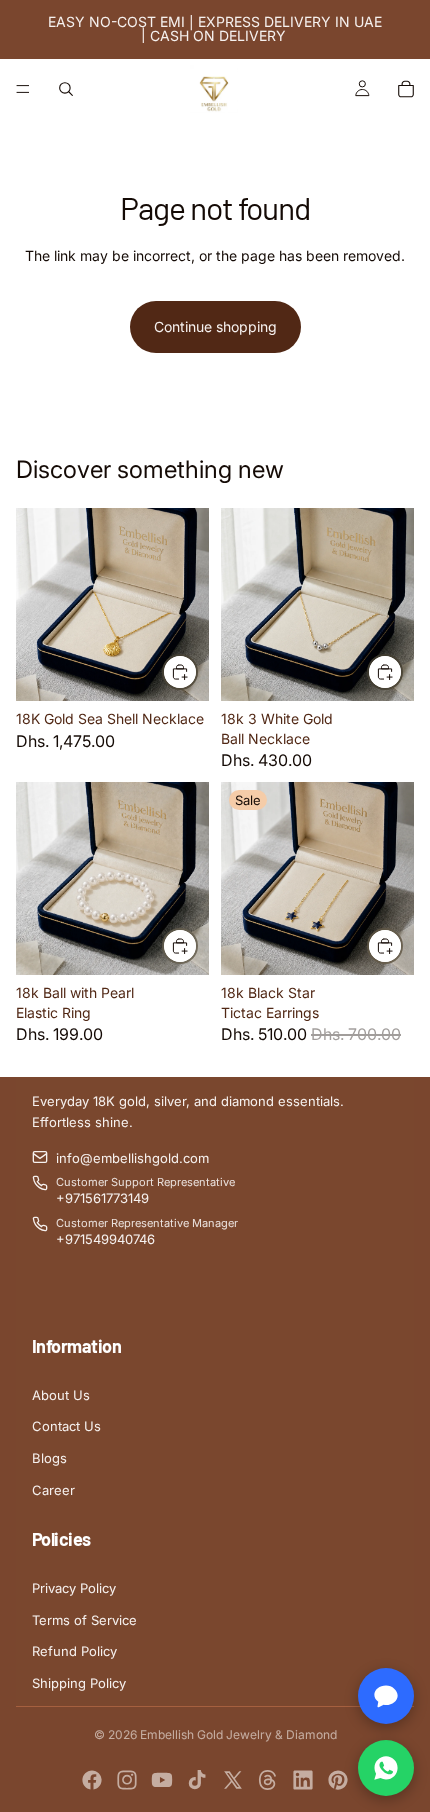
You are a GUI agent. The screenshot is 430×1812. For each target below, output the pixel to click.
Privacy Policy (74, 1588)
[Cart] (406, 89)
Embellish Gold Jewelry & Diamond (238, 1734)
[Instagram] (127, 1780)
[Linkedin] (303, 1780)
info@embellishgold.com (132, 1158)
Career (53, 1490)
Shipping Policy (79, 1683)
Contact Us (66, 1426)
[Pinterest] (338, 1780)
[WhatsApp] (386, 1768)
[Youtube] (162, 1780)
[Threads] (268, 1780)
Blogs (49, 1458)
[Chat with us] (386, 1696)
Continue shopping (215, 326)
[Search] (66, 89)
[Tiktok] (197, 1780)
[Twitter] (233, 1780)
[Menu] (23, 89)
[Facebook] (92, 1780)
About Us (61, 1395)
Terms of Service (84, 1620)
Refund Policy (74, 1651)
